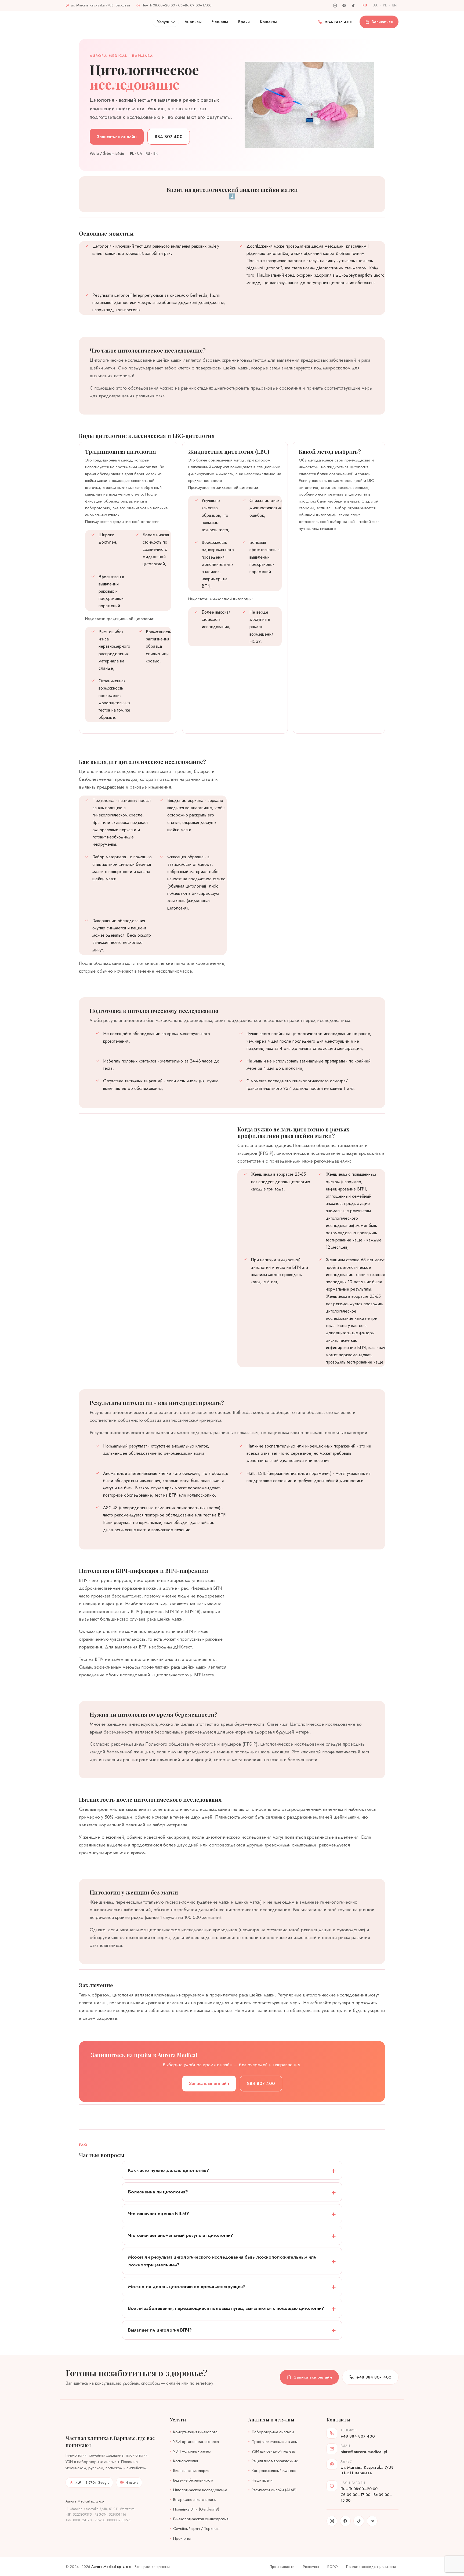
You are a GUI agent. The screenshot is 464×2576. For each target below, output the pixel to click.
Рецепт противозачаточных (275, 2461)
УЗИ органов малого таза (196, 2442)
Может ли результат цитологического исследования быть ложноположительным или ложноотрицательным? (222, 2261)
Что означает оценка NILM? (159, 2214)
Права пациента (282, 2567)
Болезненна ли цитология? (158, 2192)
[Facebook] (344, 5)
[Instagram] (335, 5)
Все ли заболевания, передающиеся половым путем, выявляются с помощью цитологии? (226, 2308)
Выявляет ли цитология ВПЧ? (160, 2330)
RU (365, 5)
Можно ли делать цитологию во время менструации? (187, 2286)
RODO (333, 2567)
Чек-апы (220, 22)
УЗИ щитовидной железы (274, 2451)
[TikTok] (353, 5)
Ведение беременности (193, 2480)
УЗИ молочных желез (192, 2451)
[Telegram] (372, 2521)
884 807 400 (339, 22)
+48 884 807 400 (374, 2377)
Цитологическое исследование (200, 2490)
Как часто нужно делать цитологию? (169, 2170)
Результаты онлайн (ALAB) (274, 2490)
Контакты (268, 22)
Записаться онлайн (117, 137)
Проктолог (182, 2538)
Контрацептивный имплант (274, 2471)
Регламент (311, 2567)
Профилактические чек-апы (275, 2442)
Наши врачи (262, 2480)
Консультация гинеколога (195, 2432)
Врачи (244, 22)
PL (385, 5)
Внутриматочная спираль (195, 2500)
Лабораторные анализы (273, 2432)
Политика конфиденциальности (371, 2567)
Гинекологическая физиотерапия (201, 2519)
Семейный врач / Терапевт (196, 2529)
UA (375, 5)
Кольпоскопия (186, 2461)
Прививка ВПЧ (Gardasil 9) (196, 2509)
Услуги (163, 22)
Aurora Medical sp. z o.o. (111, 2567)
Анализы (193, 22)
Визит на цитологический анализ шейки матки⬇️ (232, 193)
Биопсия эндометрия (191, 2471)
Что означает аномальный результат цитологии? (181, 2235)
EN (395, 5)
